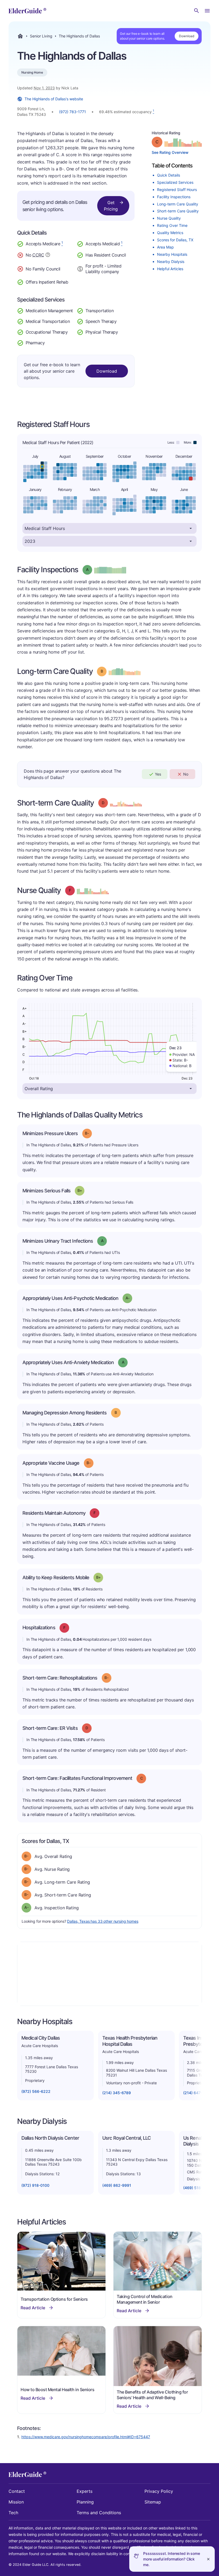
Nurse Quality (169, 218)
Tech (13, 2513)
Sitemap (153, 2502)
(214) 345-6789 (117, 2093)
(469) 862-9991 (117, 2185)
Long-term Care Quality (178, 204)
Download (187, 36)
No (186, 774)
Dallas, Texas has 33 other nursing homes (103, 1921)
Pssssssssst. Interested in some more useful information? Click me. (172, 2559)
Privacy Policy (159, 2491)
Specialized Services (175, 182)
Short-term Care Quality (178, 211)
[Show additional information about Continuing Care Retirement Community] (48, 255)
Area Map (165, 247)
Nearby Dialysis (171, 262)
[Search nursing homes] (197, 11)
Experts (85, 2491)
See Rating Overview (170, 152)
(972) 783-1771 (73, 112)
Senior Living (41, 36)
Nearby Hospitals (172, 254)
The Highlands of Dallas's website (54, 99)
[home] (27, 11)
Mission (16, 2502)
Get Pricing (111, 206)
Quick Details (169, 175)
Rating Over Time (172, 225)
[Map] (109, 1974)
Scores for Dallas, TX (175, 240)
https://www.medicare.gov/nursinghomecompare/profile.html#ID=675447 (86, 2437)
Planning (85, 2502)
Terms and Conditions (99, 2513)
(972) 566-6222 (36, 2091)
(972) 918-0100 (35, 2185)
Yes (158, 774)
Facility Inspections (174, 197)
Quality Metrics (170, 233)
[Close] (208, 2559)
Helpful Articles (170, 269)
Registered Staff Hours (177, 190)
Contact (17, 2491)
